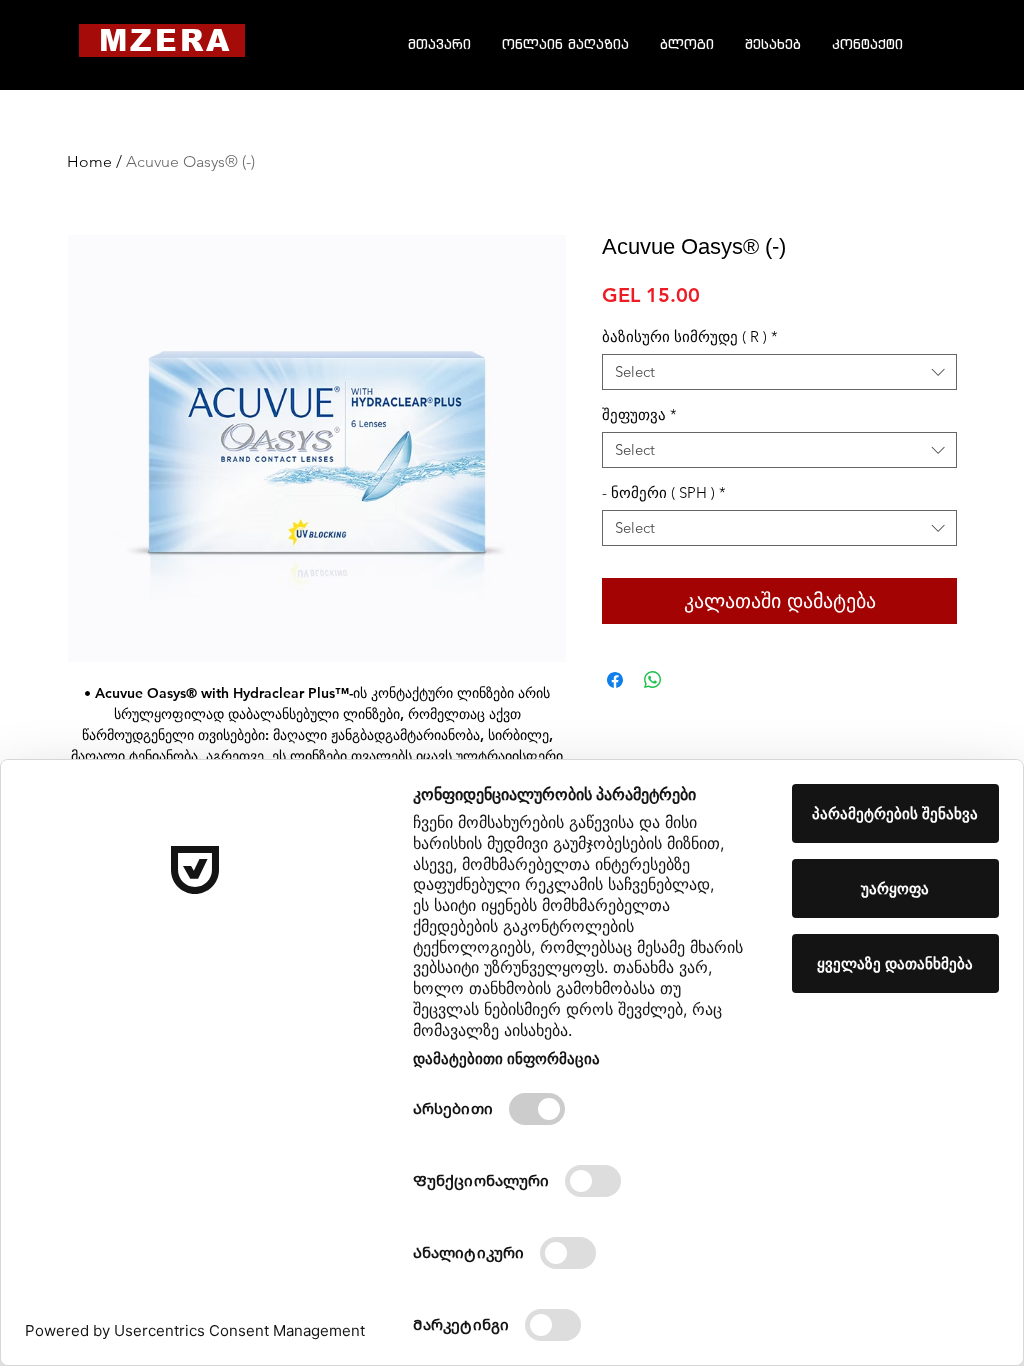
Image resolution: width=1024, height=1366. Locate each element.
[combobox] (779, 372)
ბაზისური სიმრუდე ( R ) (690, 337)
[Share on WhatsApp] (653, 680)
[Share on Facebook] (615, 680)
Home (89, 161)
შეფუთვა (639, 415)
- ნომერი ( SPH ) (664, 493)
